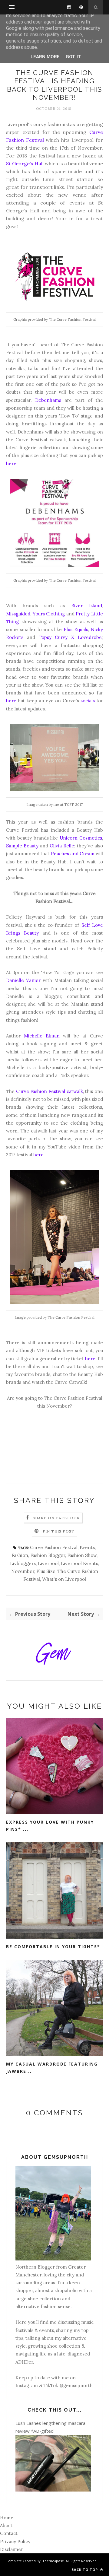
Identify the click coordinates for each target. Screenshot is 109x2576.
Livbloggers (23, 1563)
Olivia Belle (62, 846)
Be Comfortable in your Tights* (53, 1947)
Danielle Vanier (23, 980)
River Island (87, 606)
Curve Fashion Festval (54, 1547)
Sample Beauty (22, 846)
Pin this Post (59, 1531)
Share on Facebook (56, 1518)
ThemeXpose (53, 2561)
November (23, 1571)
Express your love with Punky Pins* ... (50, 1826)
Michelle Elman (42, 1036)
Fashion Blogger (48, 1555)
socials (88, 701)
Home (7, 2518)
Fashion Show (82, 1555)
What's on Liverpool (64, 1579)
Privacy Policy (15, 2541)
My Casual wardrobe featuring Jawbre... (52, 2068)
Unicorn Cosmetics (81, 838)
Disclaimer (12, 2549)
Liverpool (48, 1563)
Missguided (18, 614)
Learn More (45, 57)
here (11, 464)
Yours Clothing (49, 614)
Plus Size (46, 1571)
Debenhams (48, 400)
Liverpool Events (79, 1563)
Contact (9, 2533)
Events (87, 1547)
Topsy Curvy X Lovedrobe (70, 637)
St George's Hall (25, 164)
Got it (73, 57)
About (6, 2525)
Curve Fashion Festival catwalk (50, 1091)
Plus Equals (76, 629)
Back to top (85, 2570)
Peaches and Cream (73, 854)
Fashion (20, 1555)
